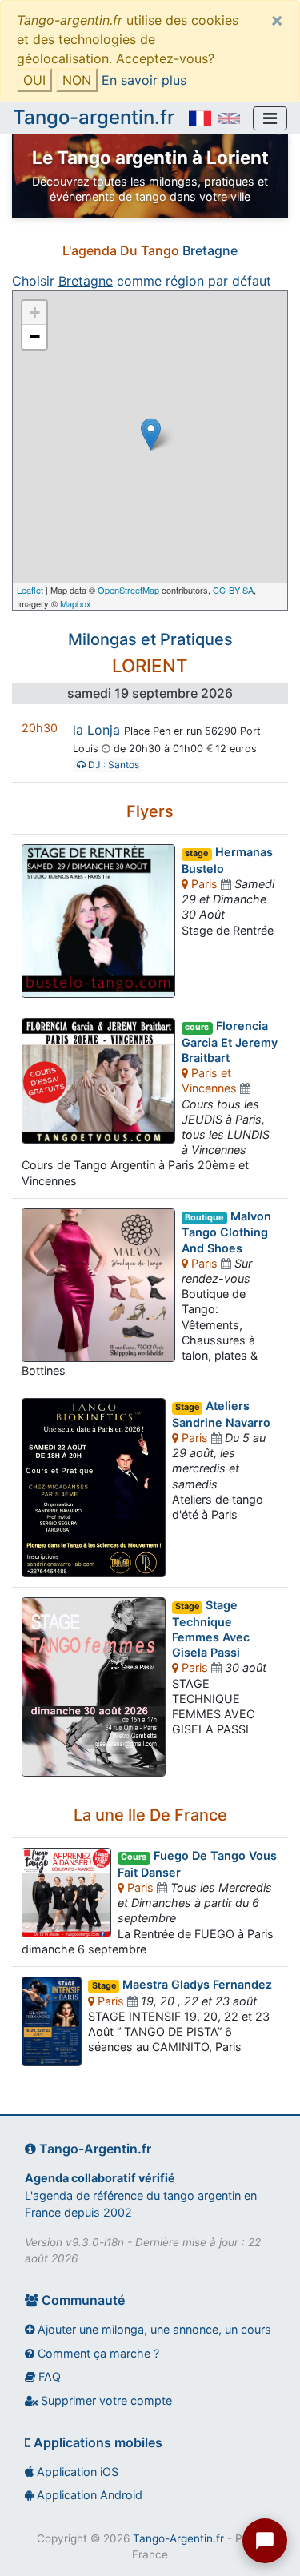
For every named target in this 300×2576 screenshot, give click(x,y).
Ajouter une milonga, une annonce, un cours (153, 2329)
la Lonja (96, 730)
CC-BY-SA (233, 590)
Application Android (88, 2495)
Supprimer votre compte (105, 2400)
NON (77, 80)
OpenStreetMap (128, 590)
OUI (34, 80)
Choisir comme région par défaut (142, 281)
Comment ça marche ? (97, 2353)
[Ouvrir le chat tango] (265, 2541)
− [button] (35, 337)
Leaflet (30, 590)
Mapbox (76, 603)
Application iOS (76, 2472)
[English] (229, 118)
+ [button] (35, 312)
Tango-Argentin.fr (178, 2538)
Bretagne (210, 250)
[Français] (200, 118)
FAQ (48, 2376)
